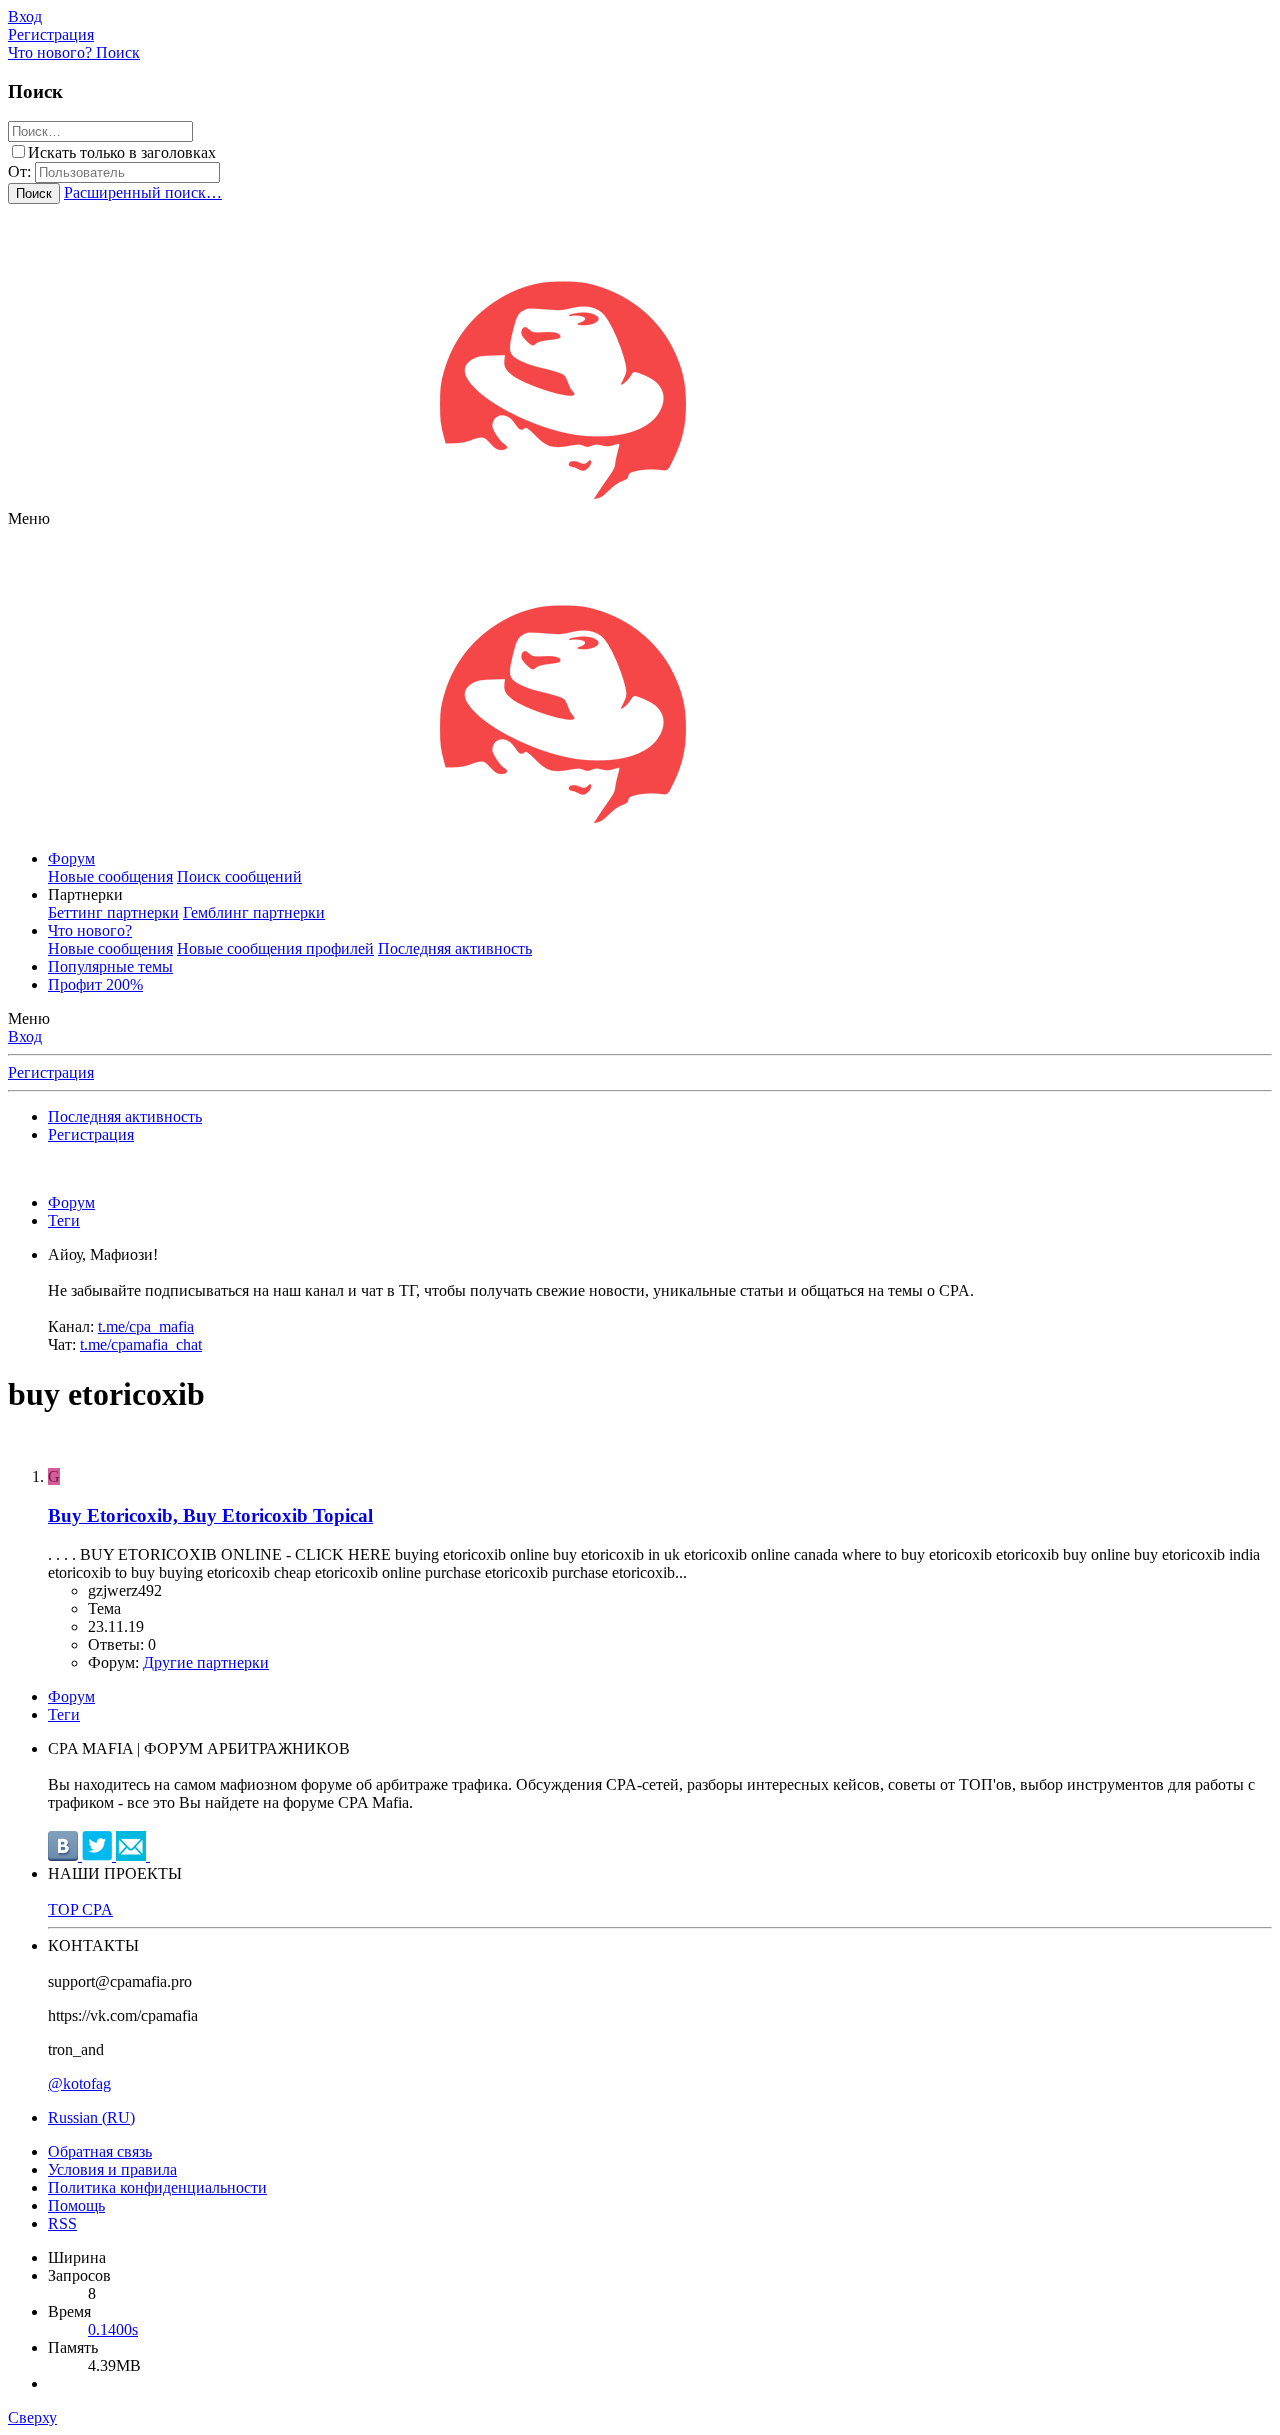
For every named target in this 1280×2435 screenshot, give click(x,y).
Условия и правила (112, 2169)
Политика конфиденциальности (157, 2187)
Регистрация (51, 1072)
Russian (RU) (91, 2117)
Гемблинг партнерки (254, 912)
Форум (71, 858)
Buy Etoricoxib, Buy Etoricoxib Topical (210, 1515)
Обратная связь (100, 2151)
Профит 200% (95, 984)
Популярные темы (110, 966)
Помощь (76, 2205)
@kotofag (79, 2083)
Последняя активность (455, 948)
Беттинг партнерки (113, 912)
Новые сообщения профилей (275, 948)
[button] (29, 518)
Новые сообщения (110, 876)
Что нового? (90, 930)
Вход (25, 1036)
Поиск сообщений (239, 876)
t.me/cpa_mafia (146, 1326)
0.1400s (113, 2329)
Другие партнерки (206, 1662)
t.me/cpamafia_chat (141, 1344)
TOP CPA (80, 1909)
